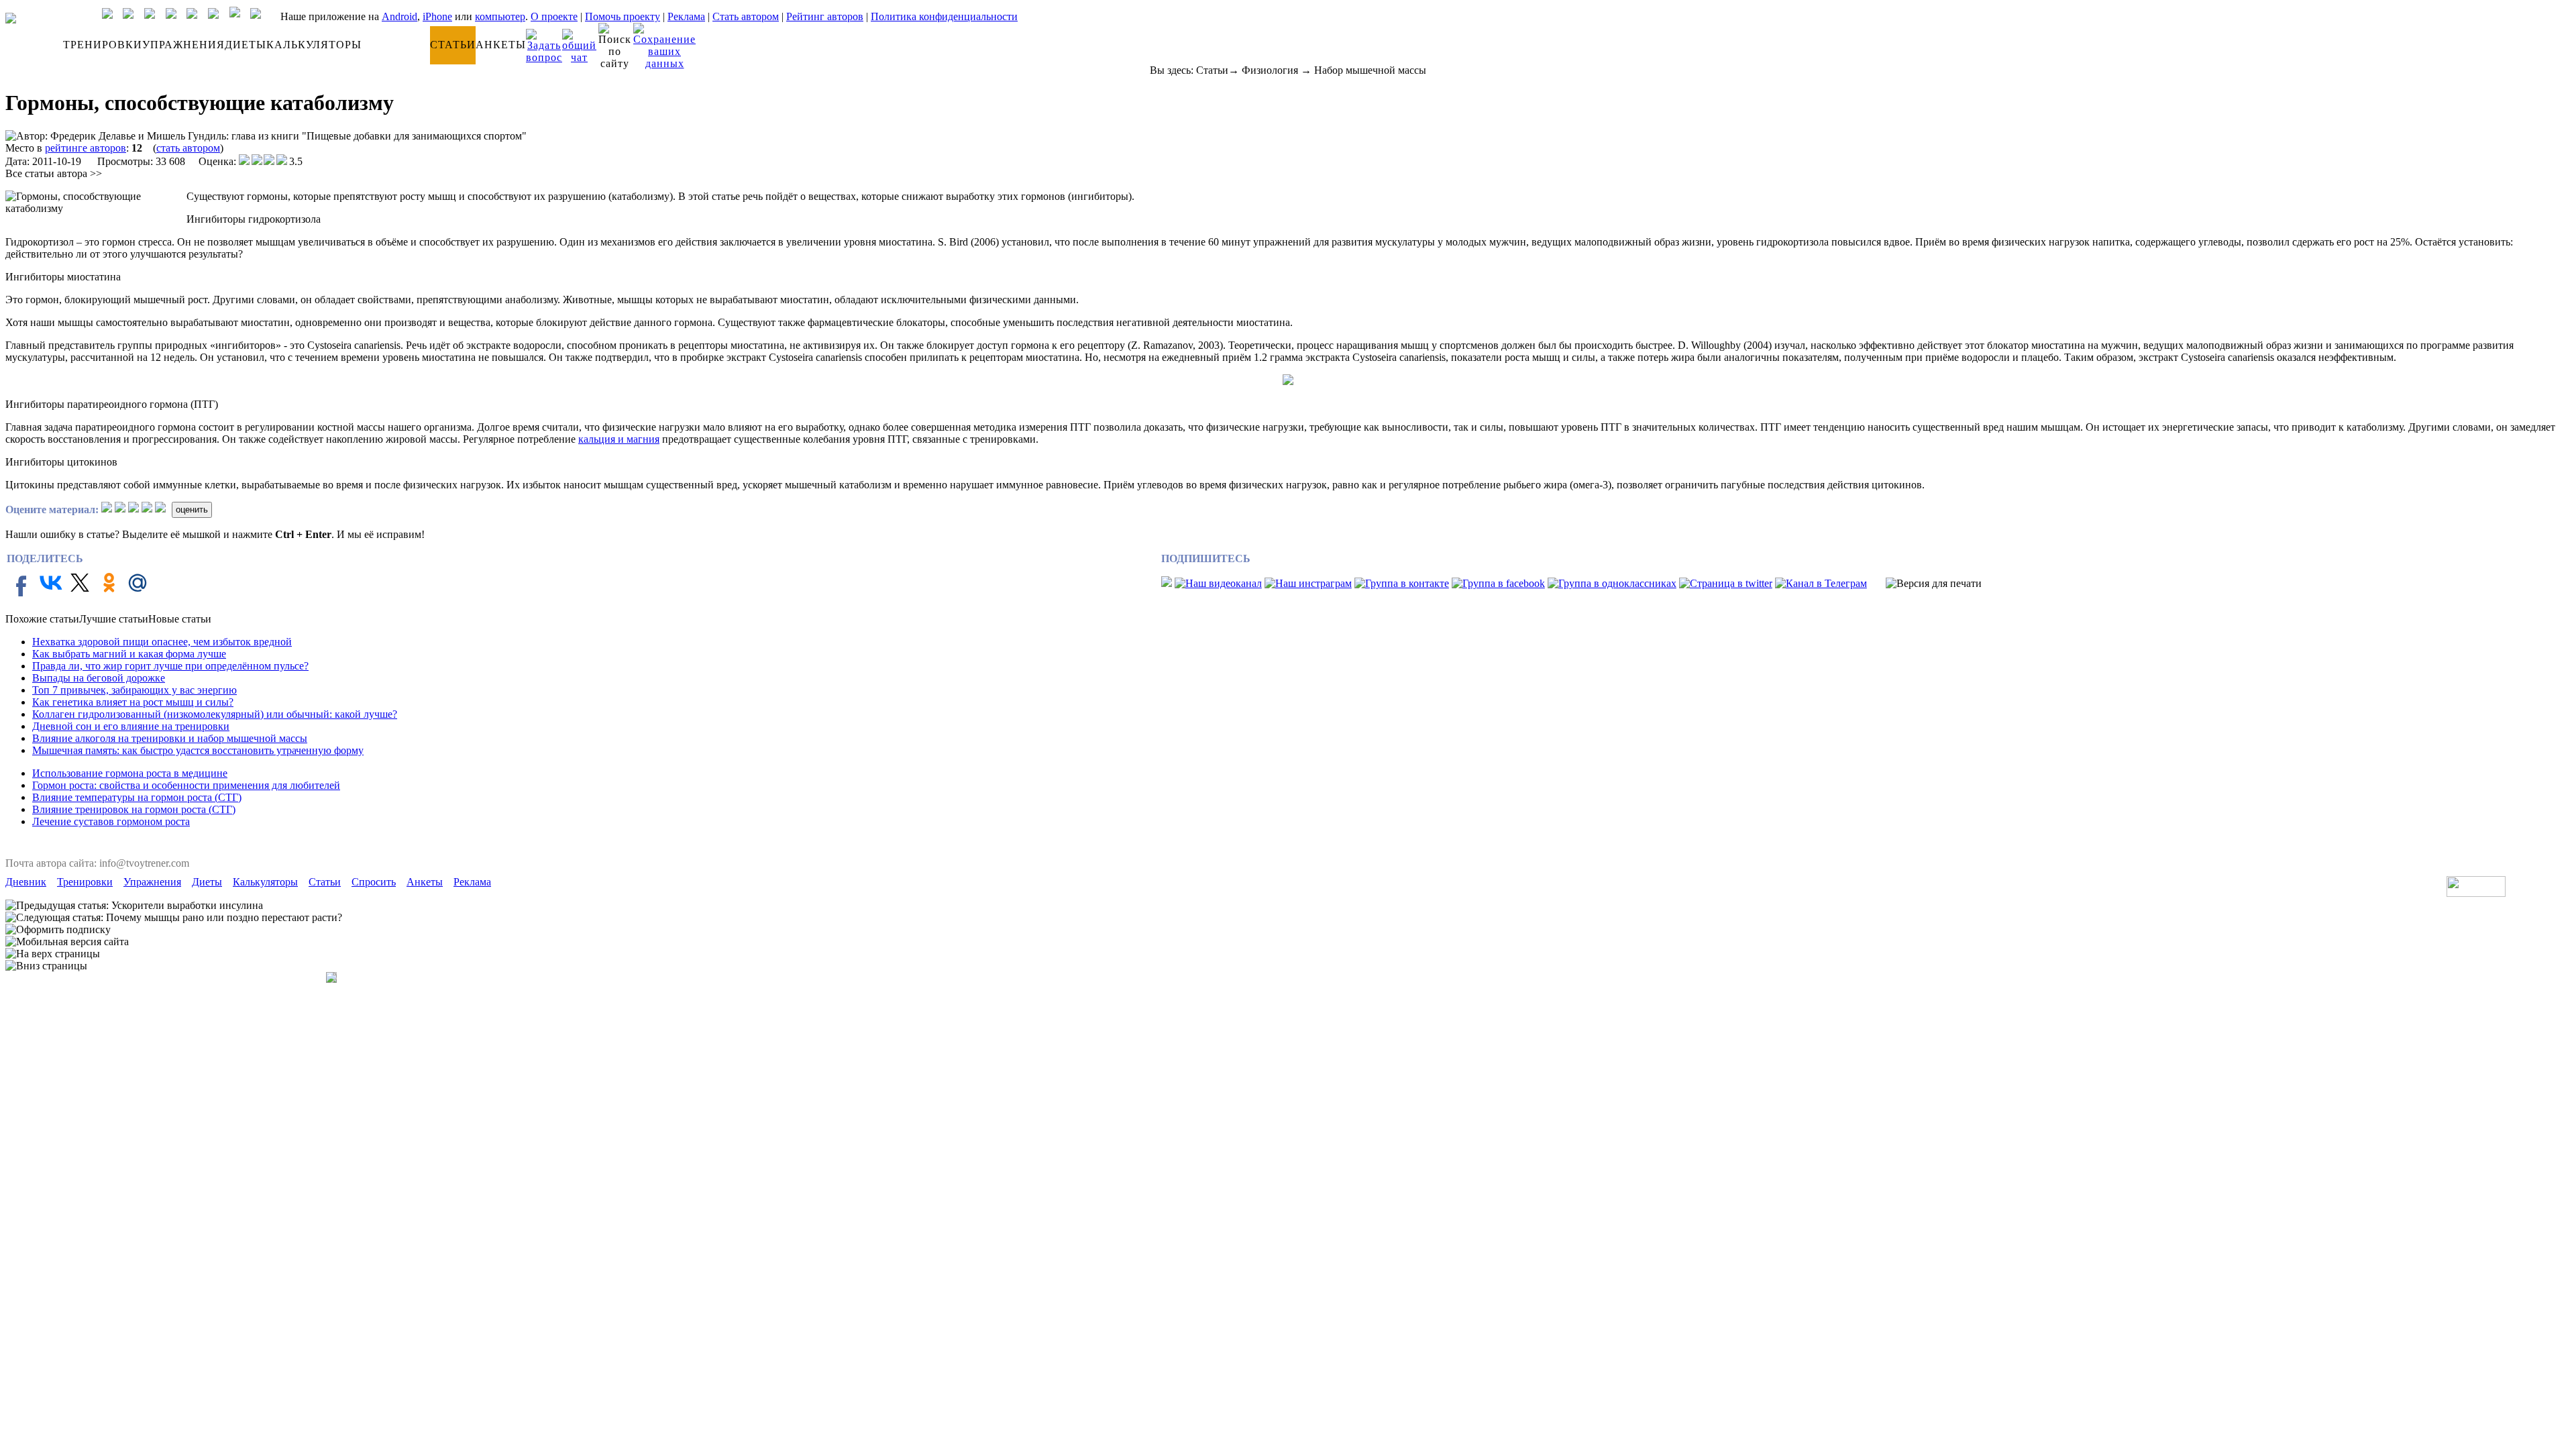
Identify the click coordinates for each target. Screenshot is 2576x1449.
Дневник (26, 882)
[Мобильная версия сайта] (67, 942)
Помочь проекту (623, 16)
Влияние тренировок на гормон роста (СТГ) (134, 809)
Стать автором (746, 16)
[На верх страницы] (53, 954)
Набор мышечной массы (1370, 70)
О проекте (554, 16)
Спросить (374, 882)
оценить (192, 509)
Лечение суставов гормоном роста (111, 821)
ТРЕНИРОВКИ (103, 45)
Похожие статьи (42, 619)
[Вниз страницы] (46, 966)
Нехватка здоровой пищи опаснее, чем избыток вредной (162, 642)
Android (399, 16)
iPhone (437, 16)
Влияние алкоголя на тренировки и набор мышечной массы (170, 738)
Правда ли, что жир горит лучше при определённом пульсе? (170, 666)
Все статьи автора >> (54, 173)
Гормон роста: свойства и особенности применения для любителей (186, 785)
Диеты (207, 882)
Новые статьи (180, 619)
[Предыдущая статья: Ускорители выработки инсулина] (134, 906)
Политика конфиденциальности (944, 16)
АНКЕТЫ (501, 45)
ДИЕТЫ (246, 45)
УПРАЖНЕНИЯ (183, 45)
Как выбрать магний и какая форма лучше (129, 654)
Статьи (1212, 70)
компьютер (500, 16)
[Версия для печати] (1934, 584)
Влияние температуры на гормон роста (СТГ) (137, 797)
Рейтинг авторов (825, 16)
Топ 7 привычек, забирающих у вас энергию (135, 690)
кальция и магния (619, 439)
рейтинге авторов (86, 148)
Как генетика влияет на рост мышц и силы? (133, 702)
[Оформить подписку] (58, 930)
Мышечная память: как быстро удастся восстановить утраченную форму (198, 750)
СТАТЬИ (453, 45)
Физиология (1270, 70)
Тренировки (85, 882)
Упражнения (152, 882)
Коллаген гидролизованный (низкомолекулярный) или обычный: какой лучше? (215, 714)
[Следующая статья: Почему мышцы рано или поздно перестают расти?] (174, 918)
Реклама (686, 16)
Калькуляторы (265, 882)
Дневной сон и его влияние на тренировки (131, 726)
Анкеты (425, 882)
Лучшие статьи (114, 619)
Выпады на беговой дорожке (99, 678)
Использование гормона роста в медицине (130, 773)
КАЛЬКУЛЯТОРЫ (314, 45)
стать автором (188, 148)
